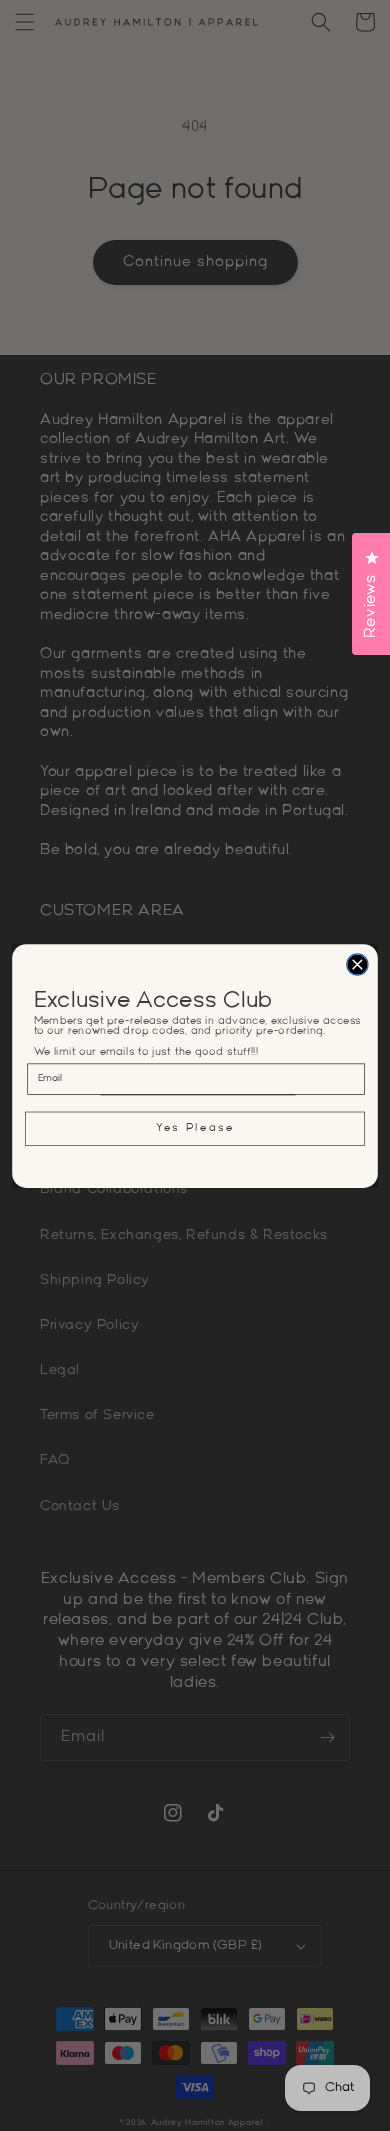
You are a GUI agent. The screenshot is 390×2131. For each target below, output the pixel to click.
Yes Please (195, 1128)
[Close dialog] (357, 963)
